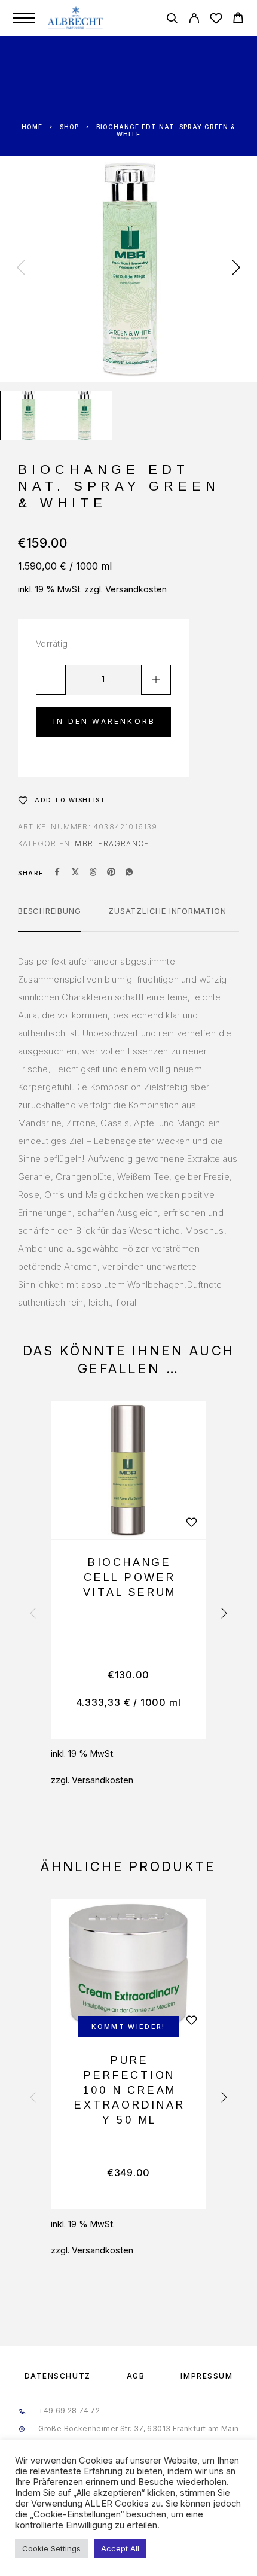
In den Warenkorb (104, 721)
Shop (69, 127)
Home (32, 127)
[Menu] (24, 18)
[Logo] (76, 18)
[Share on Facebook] (57, 873)
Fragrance (123, 843)
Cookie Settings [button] (51, 2548)
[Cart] (238, 19)
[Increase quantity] (156, 680)
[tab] (49, 919)
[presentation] (21, 269)
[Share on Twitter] (75, 873)
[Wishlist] (216, 20)
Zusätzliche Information (167, 911)
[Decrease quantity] (51, 680)
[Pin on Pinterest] (111, 873)
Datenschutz (58, 2376)
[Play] (28, 416)
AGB (136, 2376)
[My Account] (194, 20)
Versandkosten (136, 589)
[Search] (172, 20)
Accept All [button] (120, 2548)
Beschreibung (49, 911)
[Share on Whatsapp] (129, 873)
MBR (84, 843)
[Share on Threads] (93, 873)
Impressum (206, 2376)
